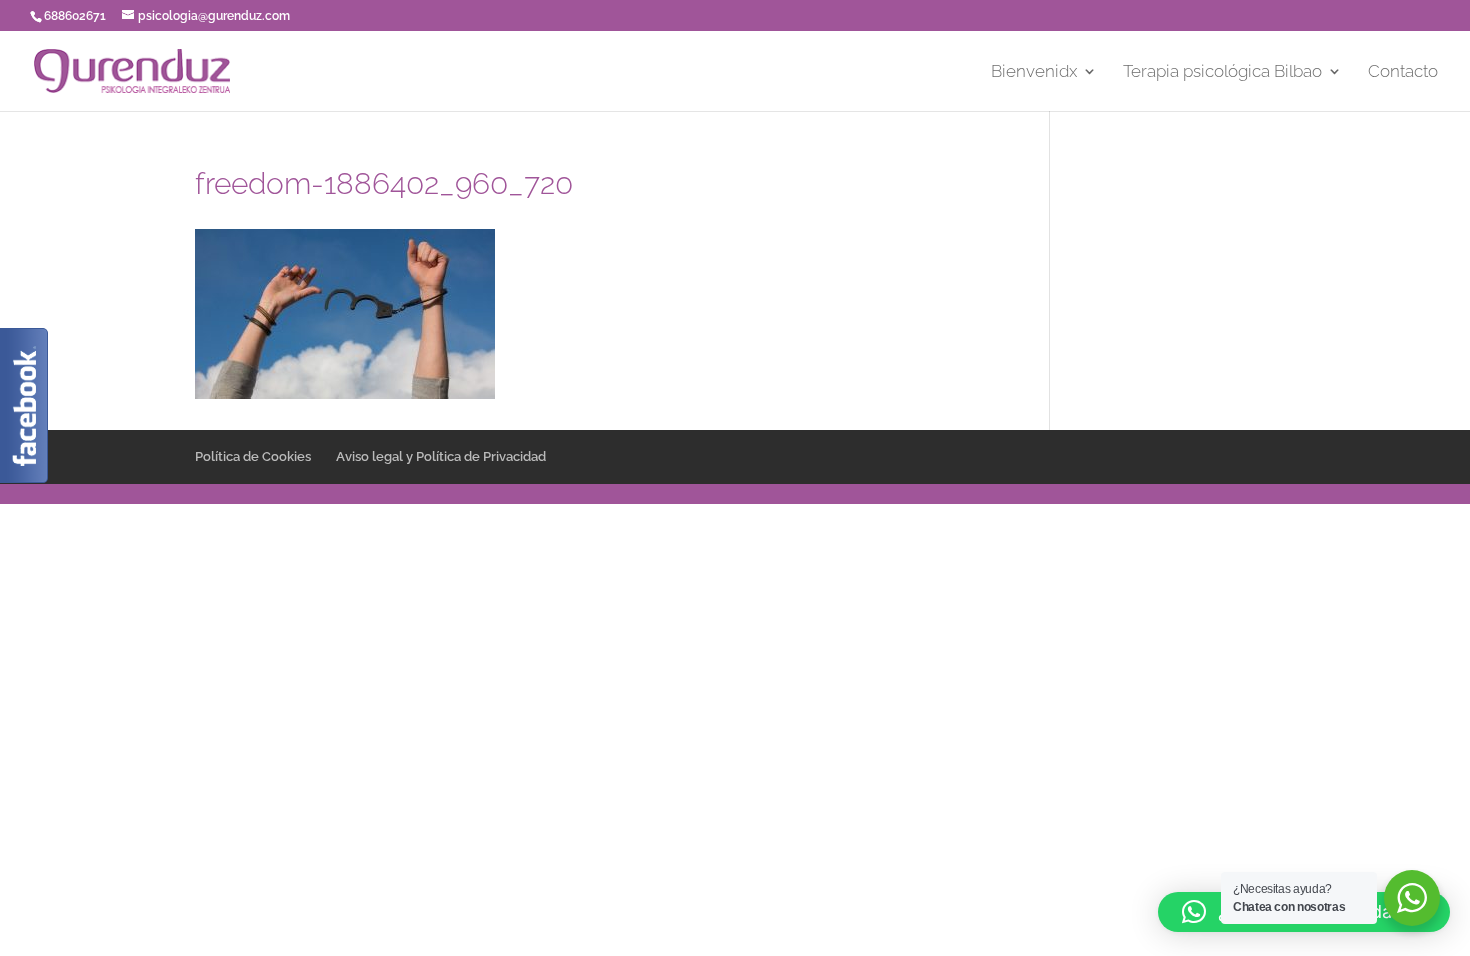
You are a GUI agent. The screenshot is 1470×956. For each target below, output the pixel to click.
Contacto (1403, 72)
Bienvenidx (1034, 72)
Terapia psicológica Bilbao (1222, 72)
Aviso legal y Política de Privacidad (441, 456)
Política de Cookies (253, 456)
